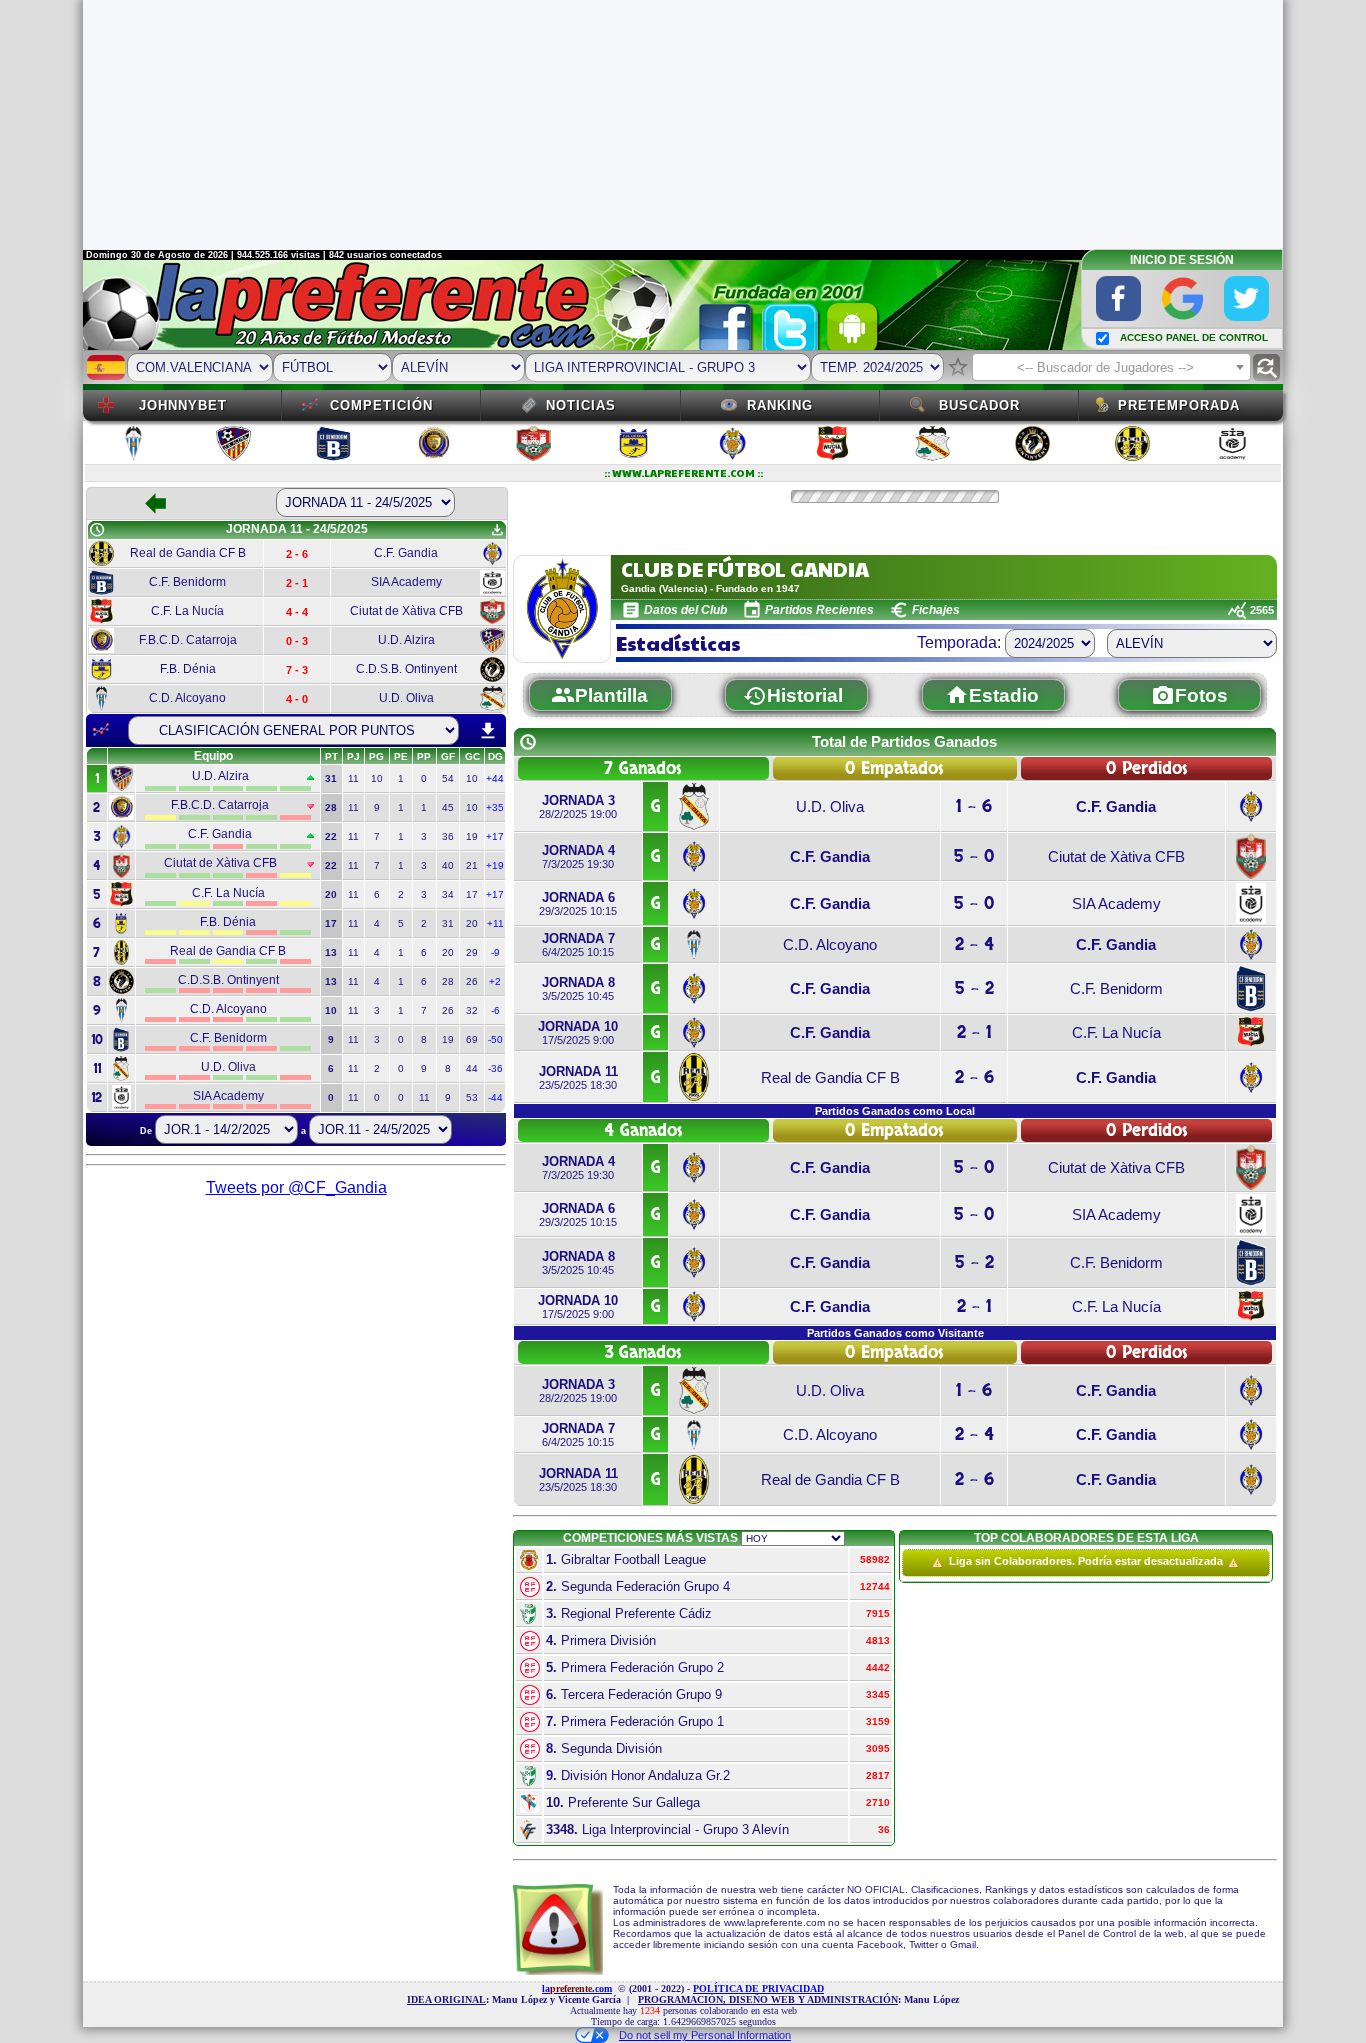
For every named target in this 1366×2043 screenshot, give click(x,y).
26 (472, 981)
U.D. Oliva (830, 806)
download (488, 731)
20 (472, 923)
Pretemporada (1179, 405)
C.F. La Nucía (1116, 1032)
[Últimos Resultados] (101, 730)
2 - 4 (974, 944)
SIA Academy (1116, 903)
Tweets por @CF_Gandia (296, 1187)
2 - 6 (974, 1077)
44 (472, 1068)
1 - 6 (974, 806)
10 (377, 778)
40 (448, 865)
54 (448, 778)
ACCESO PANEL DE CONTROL (1194, 337)
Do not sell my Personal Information (705, 2035)
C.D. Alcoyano (830, 944)
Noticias (581, 405)
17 (472, 894)
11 (353, 778)
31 (448, 923)
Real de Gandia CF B (830, 1077)
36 (448, 836)
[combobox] (1111, 367)
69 (472, 1039)
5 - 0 (974, 856)
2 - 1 (974, 1032)
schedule (97, 530)
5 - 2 (974, 988)
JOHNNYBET (183, 405)
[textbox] (1111, 368)
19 (472, 836)
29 (472, 952)
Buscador (979, 405)
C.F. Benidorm (1116, 988)
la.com (577, 1988)
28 (448, 981)
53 (472, 1097)
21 (472, 865)
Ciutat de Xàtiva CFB (1116, 856)
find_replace (1266, 367)
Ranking (780, 405)
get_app (497, 530)
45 (448, 807)
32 (472, 1010)
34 (448, 894)
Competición (381, 405)
